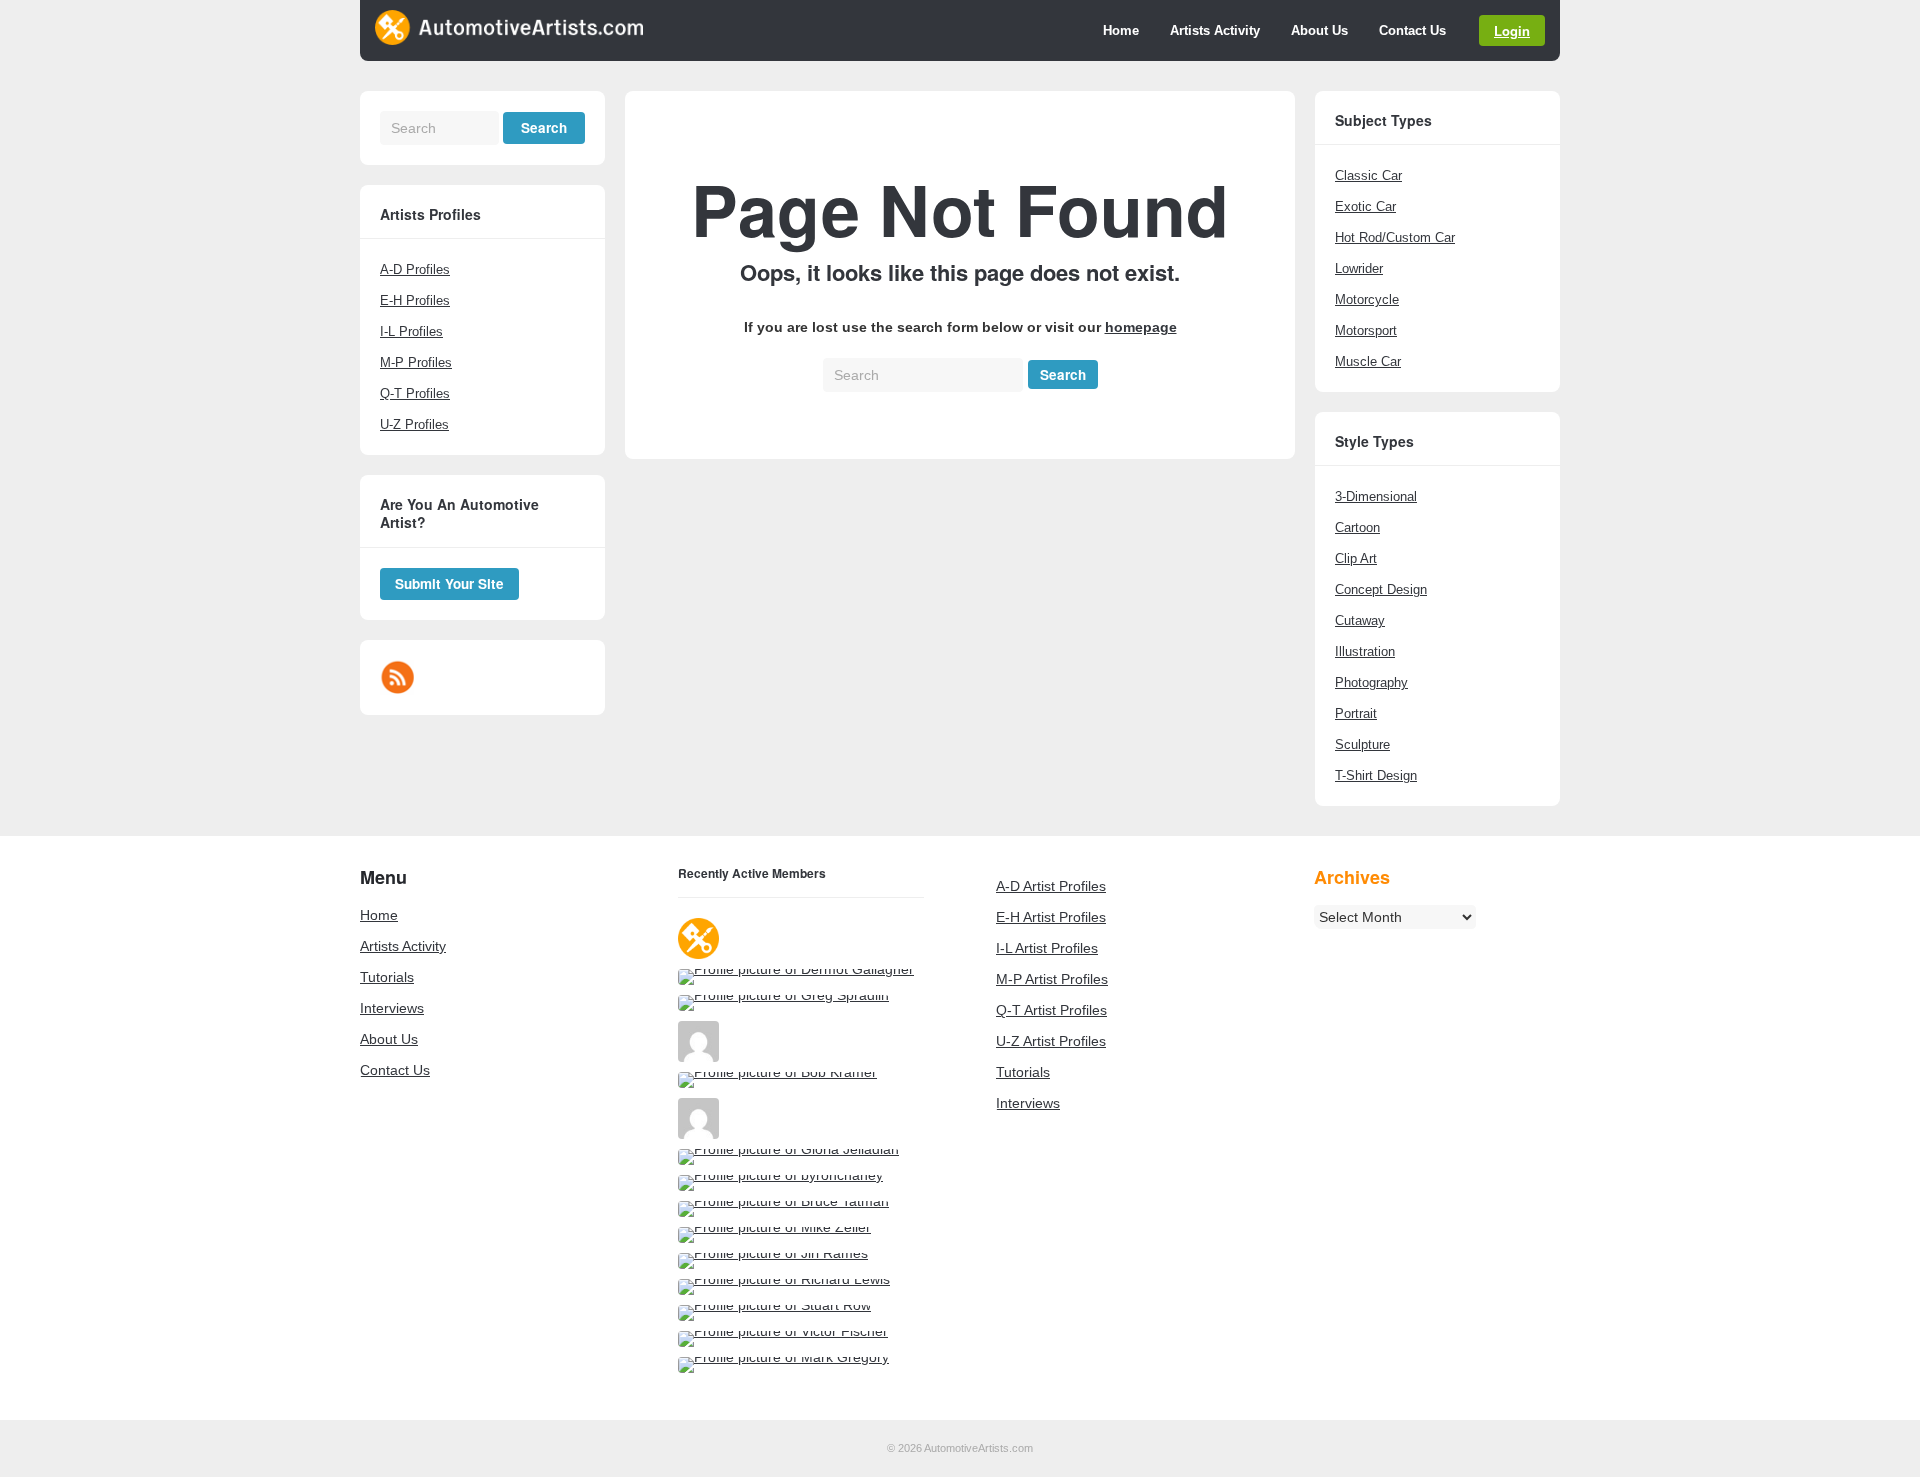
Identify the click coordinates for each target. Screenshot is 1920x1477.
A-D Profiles (415, 269)
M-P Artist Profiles (1052, 979)
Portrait (1356, 713)
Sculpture (1362, 744)
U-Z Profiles (414, 424)
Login (1512, 30)
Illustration (1365, 651)
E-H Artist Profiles (1051, 917)
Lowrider (1359, 268)
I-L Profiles (411, 331)
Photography (1371, 682)
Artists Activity (1215, 30)
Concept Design (1381, 589)
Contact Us (1412, 30)
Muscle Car (1368, 361)
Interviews (392, 1008)
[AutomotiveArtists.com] (509, 40)
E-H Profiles (415, 300)
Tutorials (387, 977)
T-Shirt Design (1376, 775)
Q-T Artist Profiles (1051, 1010)
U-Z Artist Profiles (1051, 1041)
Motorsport (1366, 330)
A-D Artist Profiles (1051, 886)
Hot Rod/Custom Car (1395, 237)
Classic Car (1368, 175)
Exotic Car (1365, 206)
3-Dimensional (1376, 496)
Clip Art (1356, 558)
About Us (1319, 30)
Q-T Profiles (415, 393)
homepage (1141, 327)
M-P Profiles (416, 362)
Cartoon (1357, 527)
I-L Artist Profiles (1047, 948)
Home (1121, 30)
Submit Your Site (449, 583)
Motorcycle (1367, 299)
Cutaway (1360, 620)
